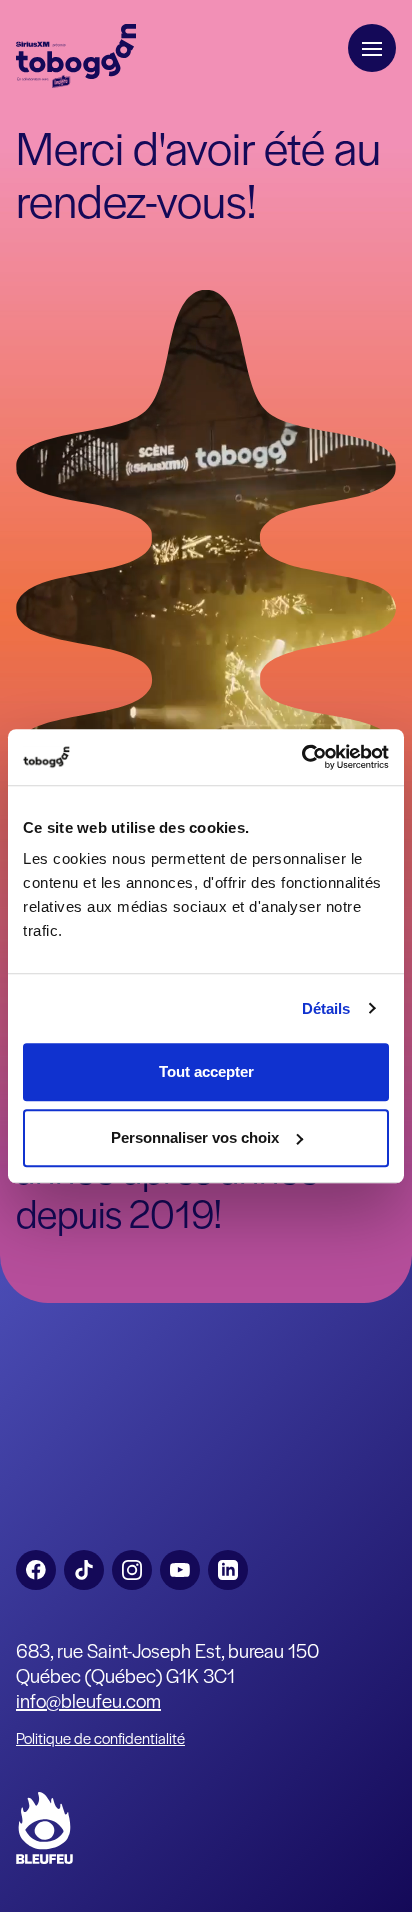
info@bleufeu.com (88, 1700)
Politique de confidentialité (100, 1737)
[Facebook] (36, 1570)
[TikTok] (84, 1570)
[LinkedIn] (228, 1570)
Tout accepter (206, 1071)
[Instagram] (132, 1570)
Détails (326, 1008)
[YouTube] (180, 1570)
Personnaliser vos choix (195, 1137)
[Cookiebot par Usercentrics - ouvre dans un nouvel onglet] (301, 757)
